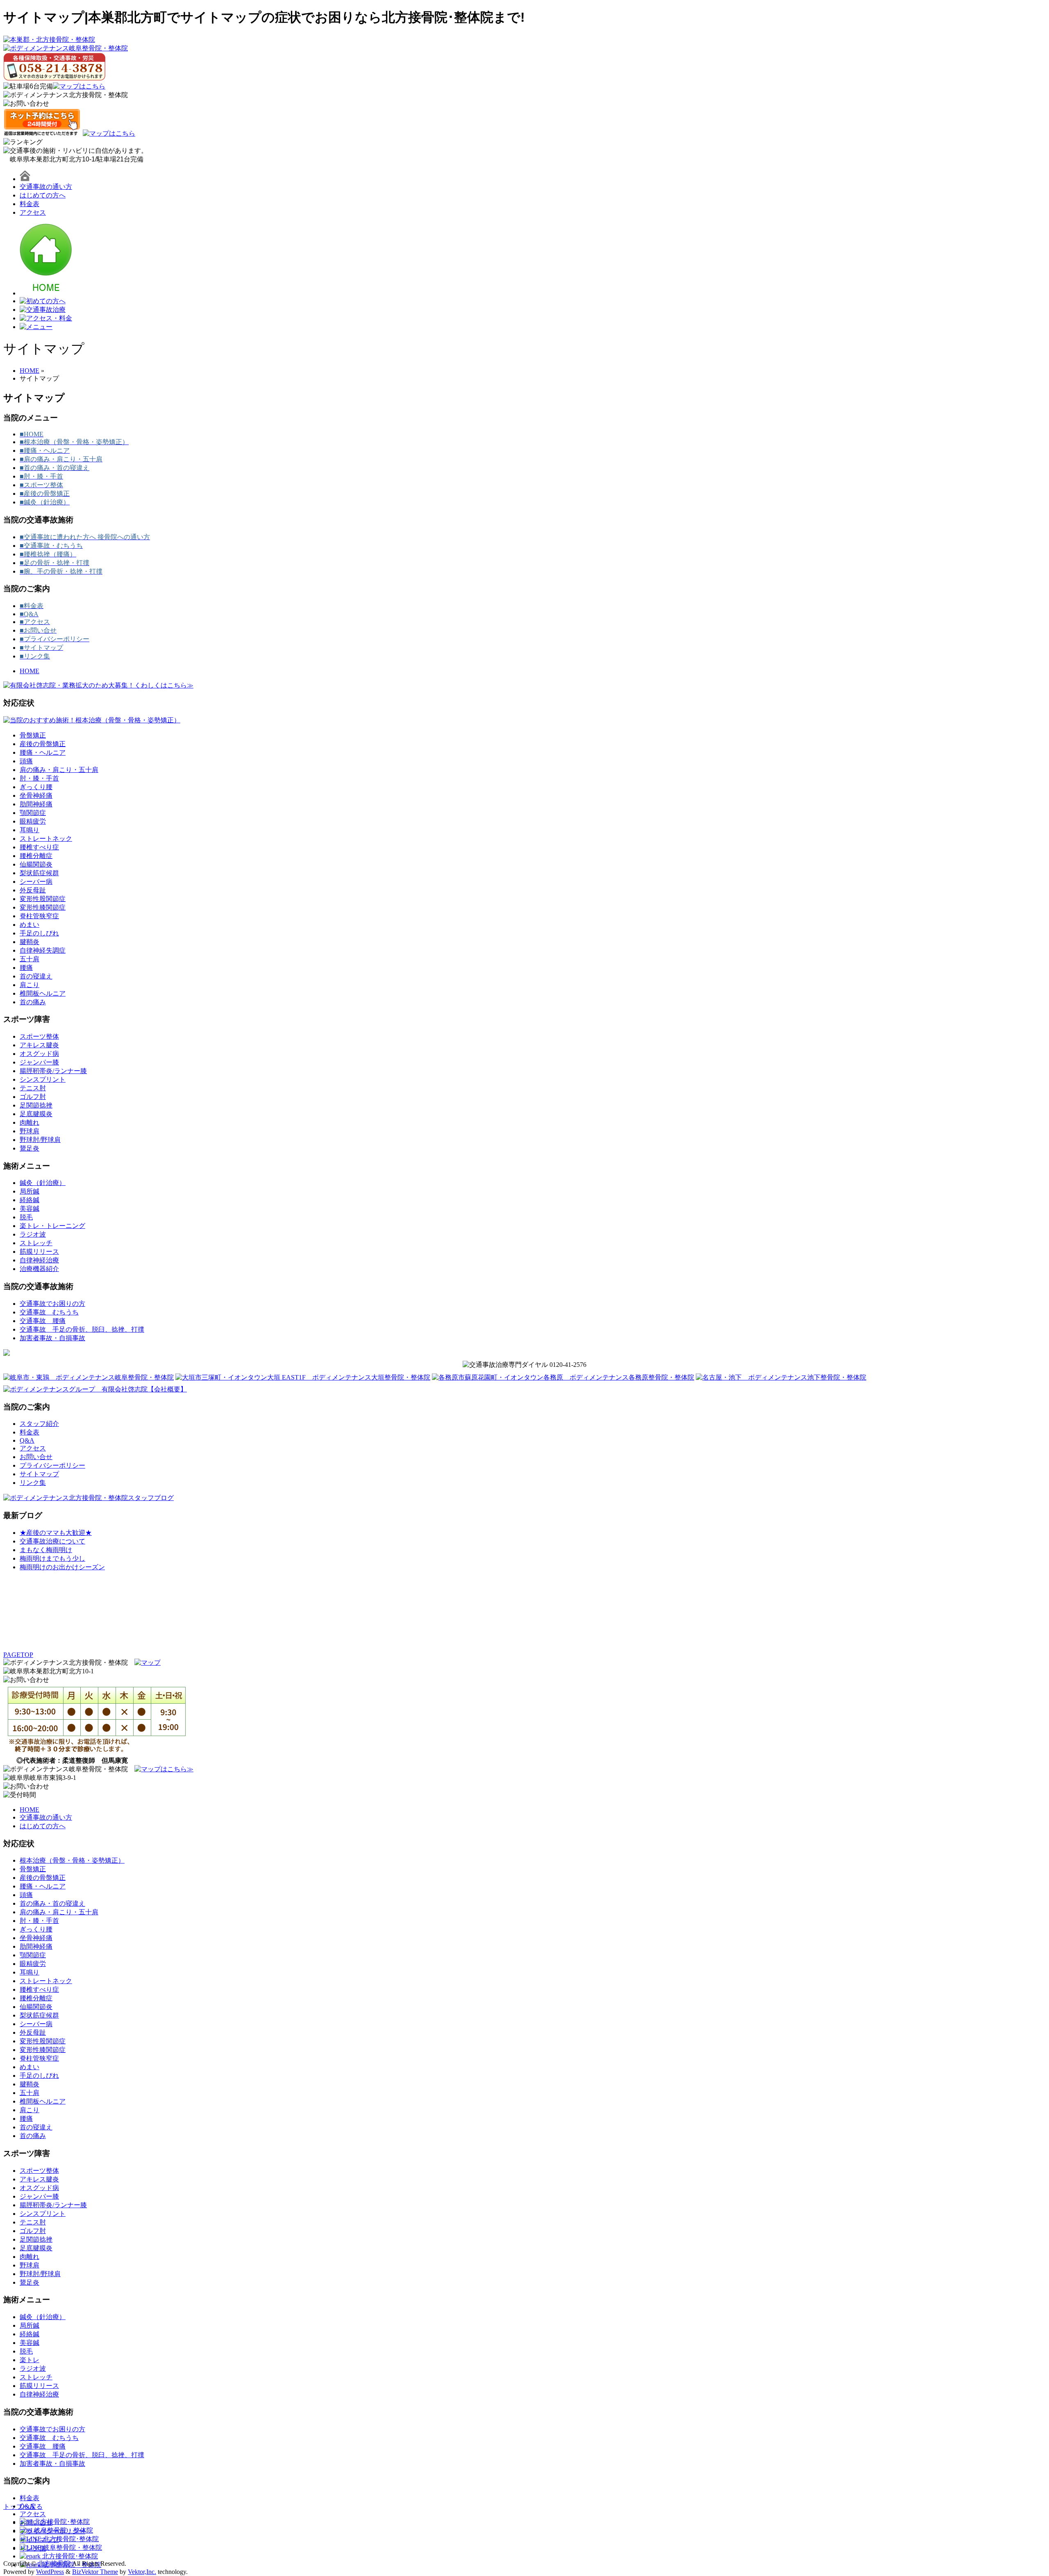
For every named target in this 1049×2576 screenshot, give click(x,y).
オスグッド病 (39, 1054)
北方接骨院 (54, 2564)
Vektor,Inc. (142, 2572)
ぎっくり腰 (36, 787)
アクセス (33, 212)
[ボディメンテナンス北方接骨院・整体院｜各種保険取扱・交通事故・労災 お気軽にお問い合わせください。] (26, 104)
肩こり (30, 985)
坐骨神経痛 (36, 795)
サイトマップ (39, 1474)
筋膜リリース (39, 1252)
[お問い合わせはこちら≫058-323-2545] (26, 1680)
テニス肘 (33, 1088)
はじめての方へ (43, 195)
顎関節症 (33, 813)
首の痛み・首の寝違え (52, 1903)
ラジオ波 (33, 1234)
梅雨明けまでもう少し (52, 1558)
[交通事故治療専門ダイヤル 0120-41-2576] (524, 1365)
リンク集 (33, 1483)
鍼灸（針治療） (43, 1183)
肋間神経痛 (36, 804)
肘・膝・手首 (39, 778)
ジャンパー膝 (39, 1062)
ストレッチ (36, 1243)
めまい (30, 925)
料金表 (30, 204)
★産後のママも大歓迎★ (56, 1533)
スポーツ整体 (39, 1036)
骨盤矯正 (33, 735)
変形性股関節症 (43, 899)
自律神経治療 (39, 1260)
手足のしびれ (39, 933)
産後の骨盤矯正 (43, 744)
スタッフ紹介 (39, 1424)
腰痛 (26, 968)
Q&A (27, 1440)
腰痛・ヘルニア (43, 752)
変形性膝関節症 (43, 907)
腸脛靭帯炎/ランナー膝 (53, 1071)
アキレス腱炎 (39, 1045)
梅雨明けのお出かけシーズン (62, 1567)
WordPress (50, 2572)
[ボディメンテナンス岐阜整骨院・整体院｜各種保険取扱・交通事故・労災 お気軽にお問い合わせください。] (54, 67)
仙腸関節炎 (36, 864)
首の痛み (33, 1002)
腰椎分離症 (36, 856)
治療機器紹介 (39, 1269)
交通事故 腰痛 (43, 1321)
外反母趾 (33, 890)
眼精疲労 (33, 821)
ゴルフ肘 (33, 1097)
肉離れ (30, 1122)
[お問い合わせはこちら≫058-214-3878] (26, 1787)
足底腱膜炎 (36, 1114)
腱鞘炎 (30, 942)
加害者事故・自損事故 (52, 1338)
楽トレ (30, 2360)
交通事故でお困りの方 (52, 1304)
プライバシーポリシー (52, 1465)
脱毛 (26, 1217)
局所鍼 (30, 1191)
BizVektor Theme (95, 2572)
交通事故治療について (52, 1541)
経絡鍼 (30, 1200)
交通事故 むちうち (49, 1312)
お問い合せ (36, 1457)
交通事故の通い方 (46, 187)
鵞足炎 (30, 1148)
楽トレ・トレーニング (52, 1226)
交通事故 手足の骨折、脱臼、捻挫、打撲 (82, 1329)
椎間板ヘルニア (43, 993)
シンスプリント (43, 1079)
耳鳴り (30, 830)
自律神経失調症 (43, 950)
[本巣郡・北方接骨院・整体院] (49, 40)
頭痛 (26, 761)
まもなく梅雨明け (46, 1550)
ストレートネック (46, 839)
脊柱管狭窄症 (39, 916)
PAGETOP (18, 1655)
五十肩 (30, 959)
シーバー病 (36, 882)
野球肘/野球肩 (40, 1140)
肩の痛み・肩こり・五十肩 (59, 770)
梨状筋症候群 (39, 873)
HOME (30, 671)
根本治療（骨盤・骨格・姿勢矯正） (72, 1860)
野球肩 (30, 1131)
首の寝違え (36, 976)
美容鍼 (30, 1209)
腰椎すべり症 (39, 847)
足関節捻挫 (36, 1105)
